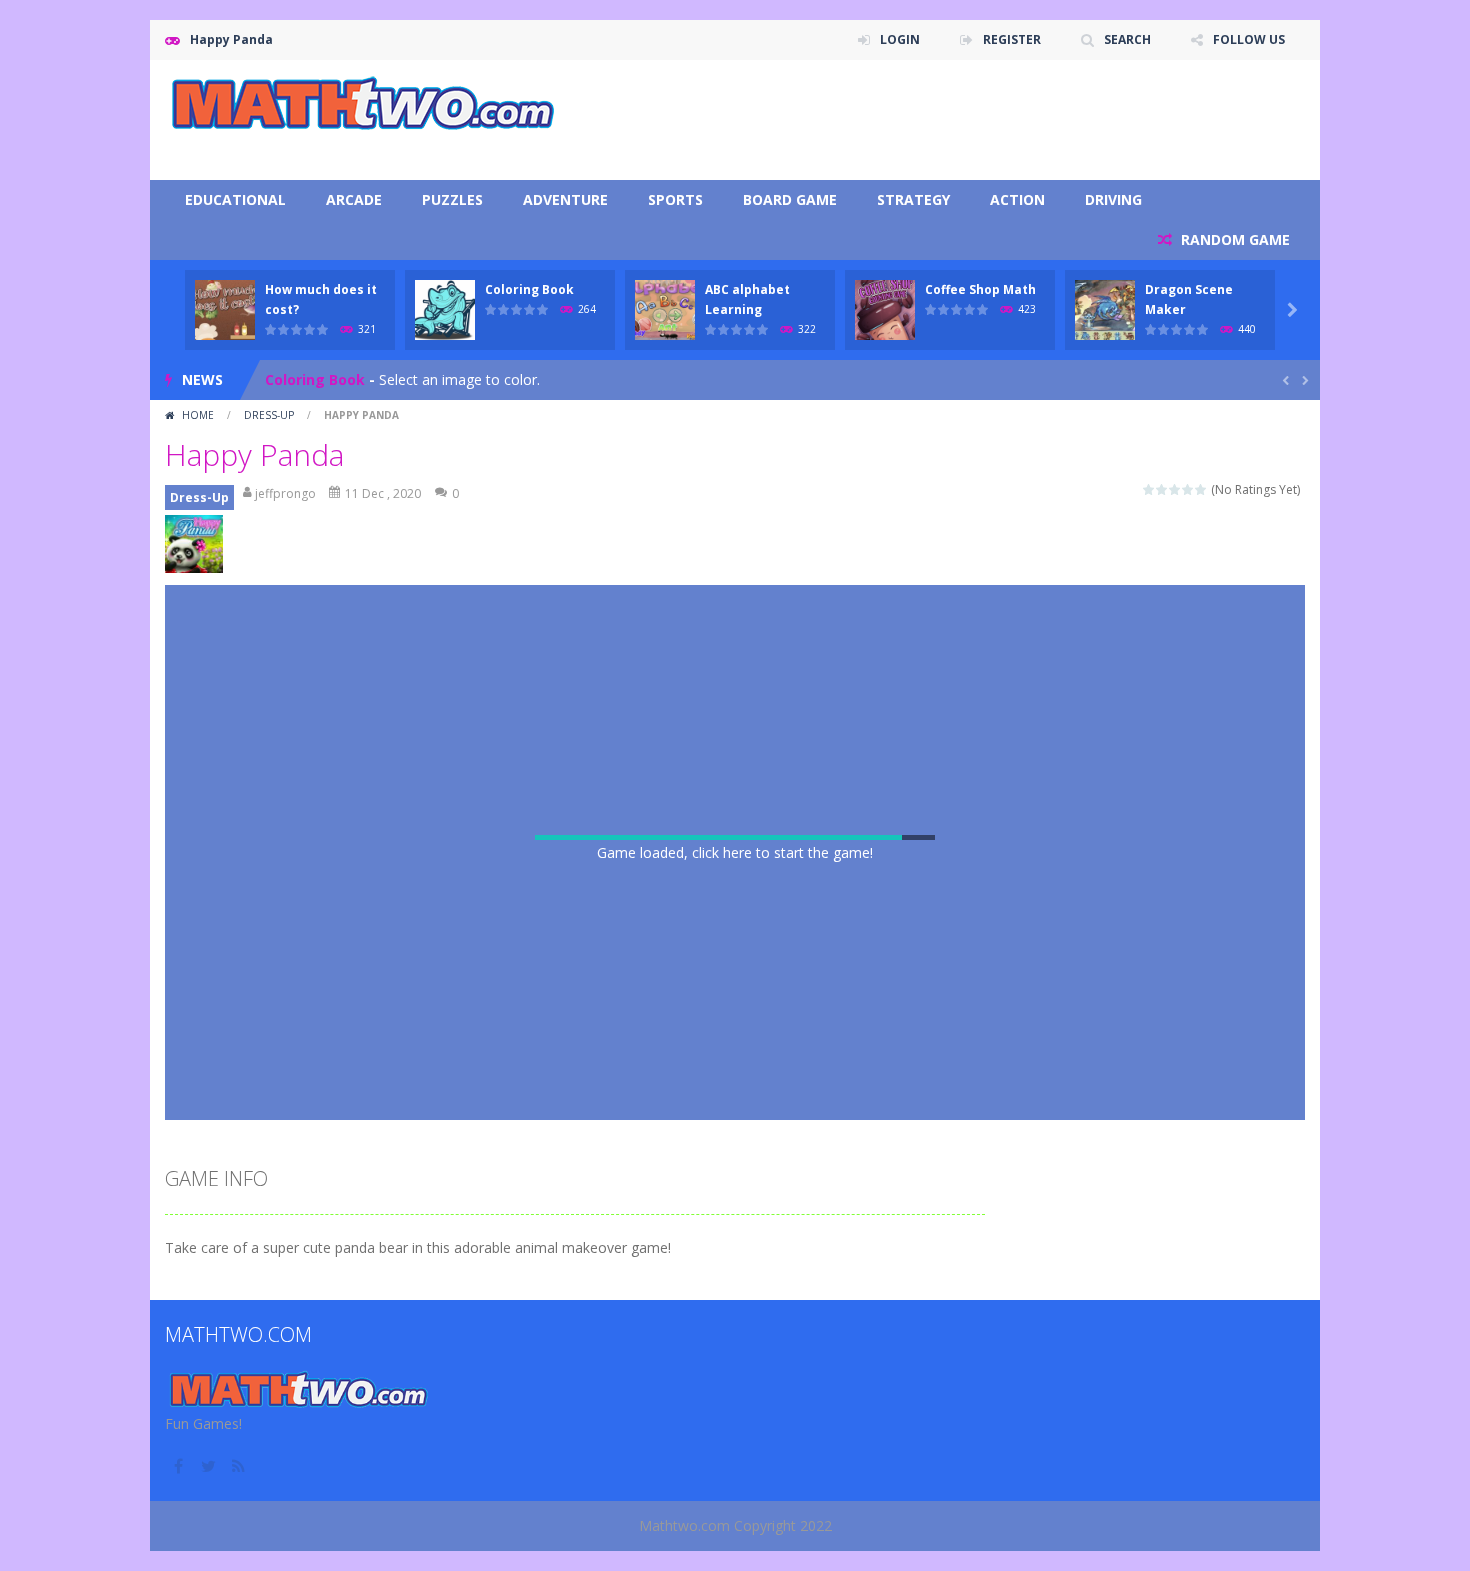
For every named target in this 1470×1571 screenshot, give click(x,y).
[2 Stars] (1162, 489)
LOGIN (900, 39)
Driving (1113, 199)
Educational (235, 199)
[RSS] (240, 1466)
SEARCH (1127, 39)
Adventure (565, 199)
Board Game (790, 199)
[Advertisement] (941, 120)
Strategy (913, 199)
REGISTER (1012, 39)
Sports (675, 199)
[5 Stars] (1201, 489)
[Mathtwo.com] (365, 103)
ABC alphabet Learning (347, 382)
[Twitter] (210, 1466)
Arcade (354, 199)
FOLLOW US (1249, 39)
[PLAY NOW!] (225, 308)
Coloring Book (529, 289)
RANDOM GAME (1233, 239)
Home (198, 415)
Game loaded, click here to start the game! (735, 852)
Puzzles (452, 199)
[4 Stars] (1188, 489)
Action (1017, 199)
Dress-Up (269, 415)
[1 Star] (1149, 489)
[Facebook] (180, 1466)
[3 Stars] (1175, 489)
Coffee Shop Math (980, 289)
